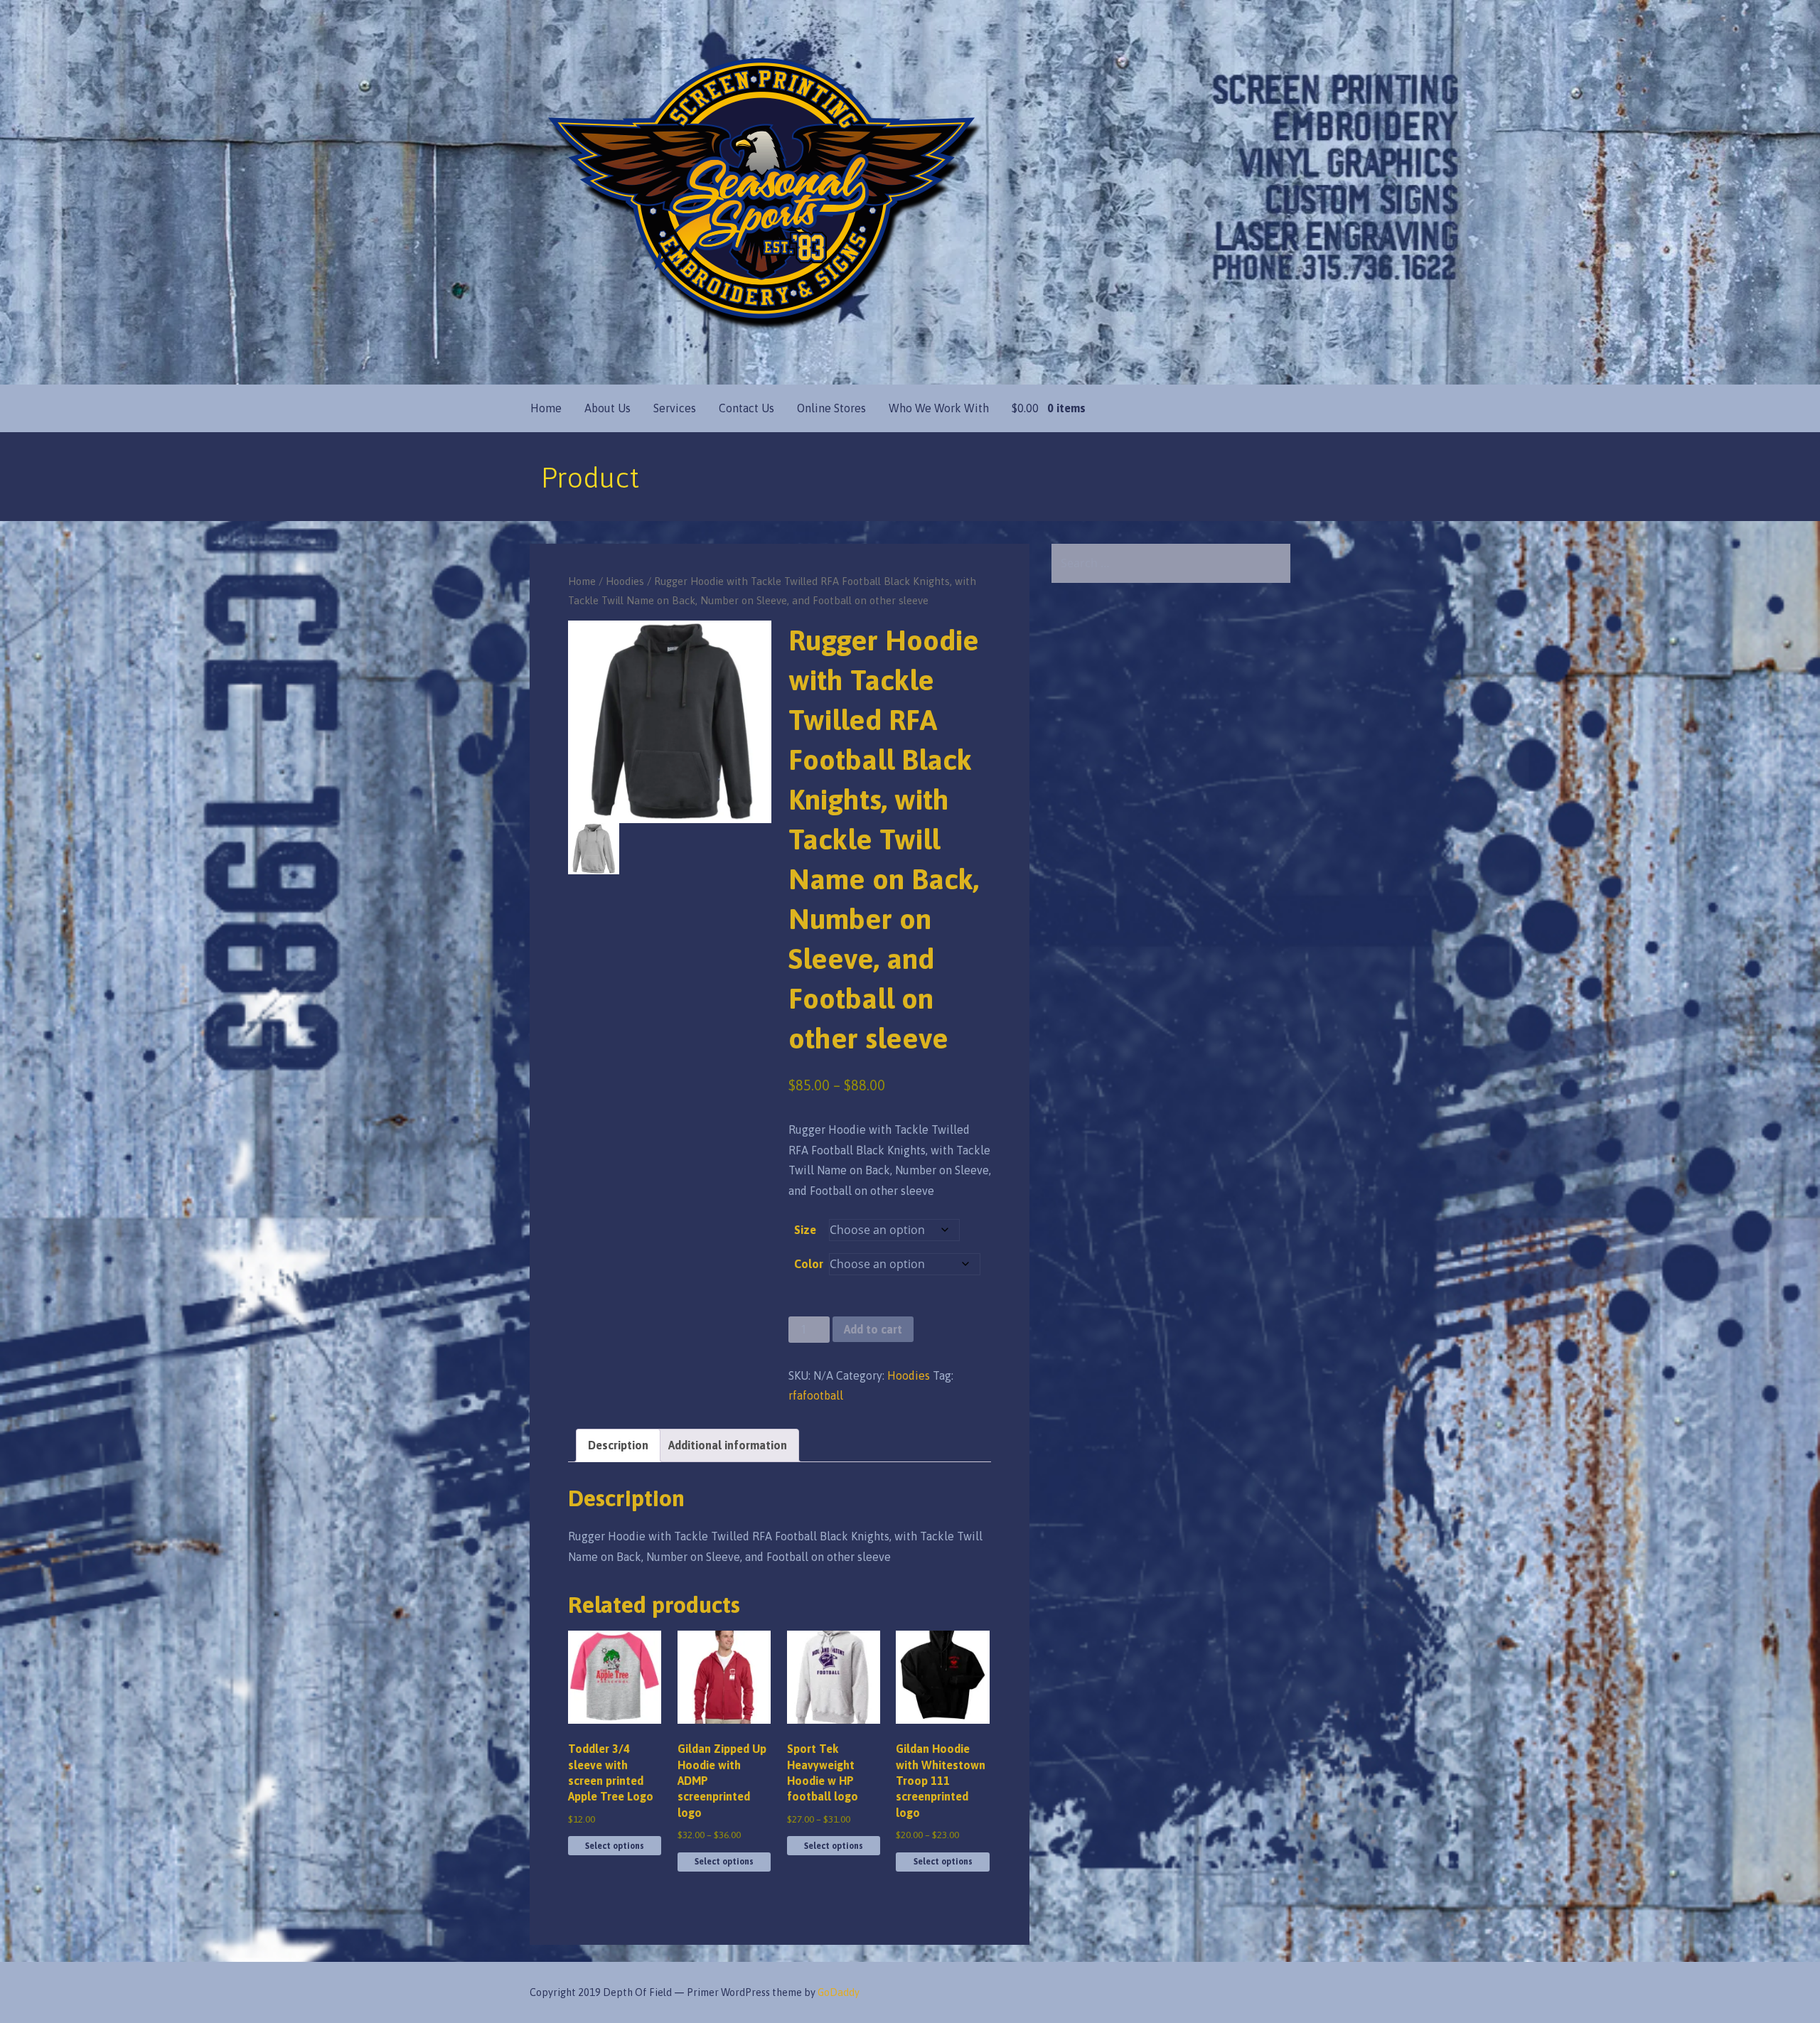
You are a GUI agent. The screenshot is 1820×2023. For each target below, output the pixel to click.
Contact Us (746, 408)
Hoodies (625, 581)
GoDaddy (839, 1992)
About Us (607, 408)
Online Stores (831, 408)
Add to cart (873, 1329)
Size (805, 1230)
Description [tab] (618, 1445)
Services (675, 408)
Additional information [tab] (728, 1445)
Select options (615, 1846)
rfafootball (816, 1395)
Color (809, 1264)
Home (546, 408)
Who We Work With (939, 408)
